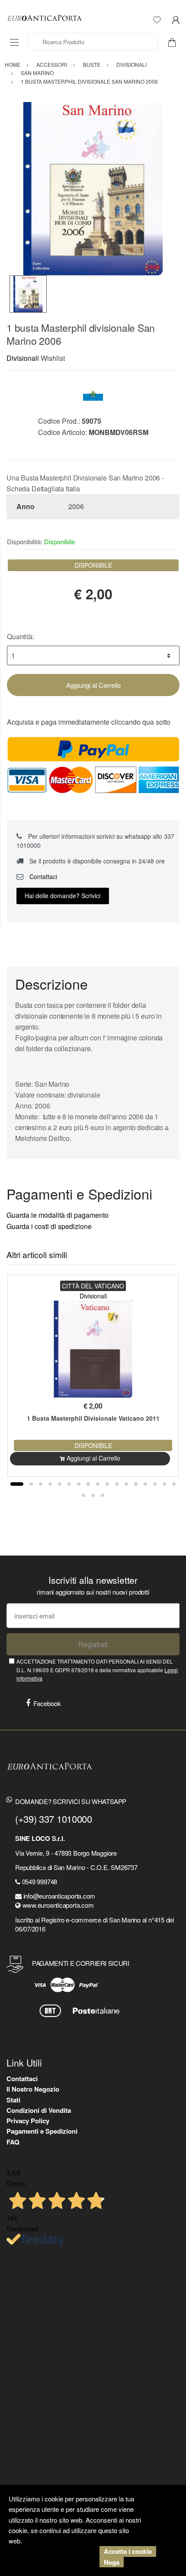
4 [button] (50, 1484)
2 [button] (31, 1484)
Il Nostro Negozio (33, 2089)
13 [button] (136, 1484)
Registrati (93, 1644)
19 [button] (93, 1495)
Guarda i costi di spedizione (49, 1226)
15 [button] (155, 1484)
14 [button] (145, 1484)
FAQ (13, 2142)
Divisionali (23, 358)
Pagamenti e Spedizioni (42, 2131)
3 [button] (41, 1484)
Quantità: (21, 636)
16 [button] (164, 1484)
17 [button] (174, 1484)
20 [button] (103, 1495)
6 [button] (69, 1484)
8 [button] (88, 1484)
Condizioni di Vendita (39, 2110)
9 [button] (98, 1484)
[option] (93, 189)
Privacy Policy (28, 2121)
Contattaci (42, 876)
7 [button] (79, 1484)
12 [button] (126, 1484)
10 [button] (107, 1484)
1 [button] (17, 1484)
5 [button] (60, 1484)
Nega (112, 2562)
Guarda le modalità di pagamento (58, 1215)
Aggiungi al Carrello (93, 685)
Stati (13, 2100)
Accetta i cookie (128, 2551)
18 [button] (83, 1495)
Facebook (47, 1703)
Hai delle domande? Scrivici (63, 896)
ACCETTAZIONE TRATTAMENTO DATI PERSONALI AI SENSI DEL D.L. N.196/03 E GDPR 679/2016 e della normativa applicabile (97, 1670)
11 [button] (117, 1484)
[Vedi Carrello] (175, 42)
